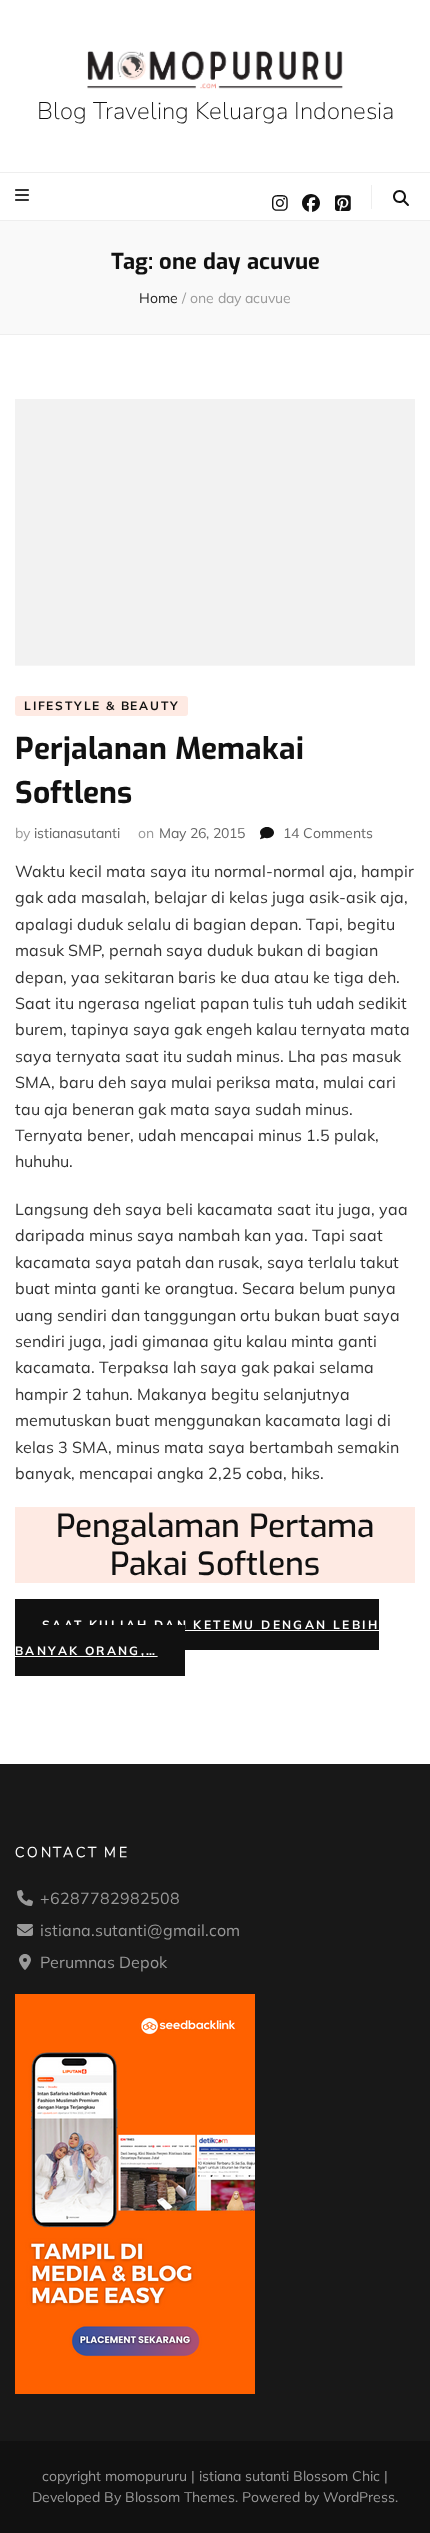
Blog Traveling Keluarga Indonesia (215, 111)
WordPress (359, 2497)
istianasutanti (77, 833)
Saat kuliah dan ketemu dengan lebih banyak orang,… (197, 1637)
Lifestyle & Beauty (101, 705)
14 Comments (328, 833)
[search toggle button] (401, 198)
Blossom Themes (180, 2497)
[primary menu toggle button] (24, 195)
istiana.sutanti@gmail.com (140, 1930)
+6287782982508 (110, 1898)
